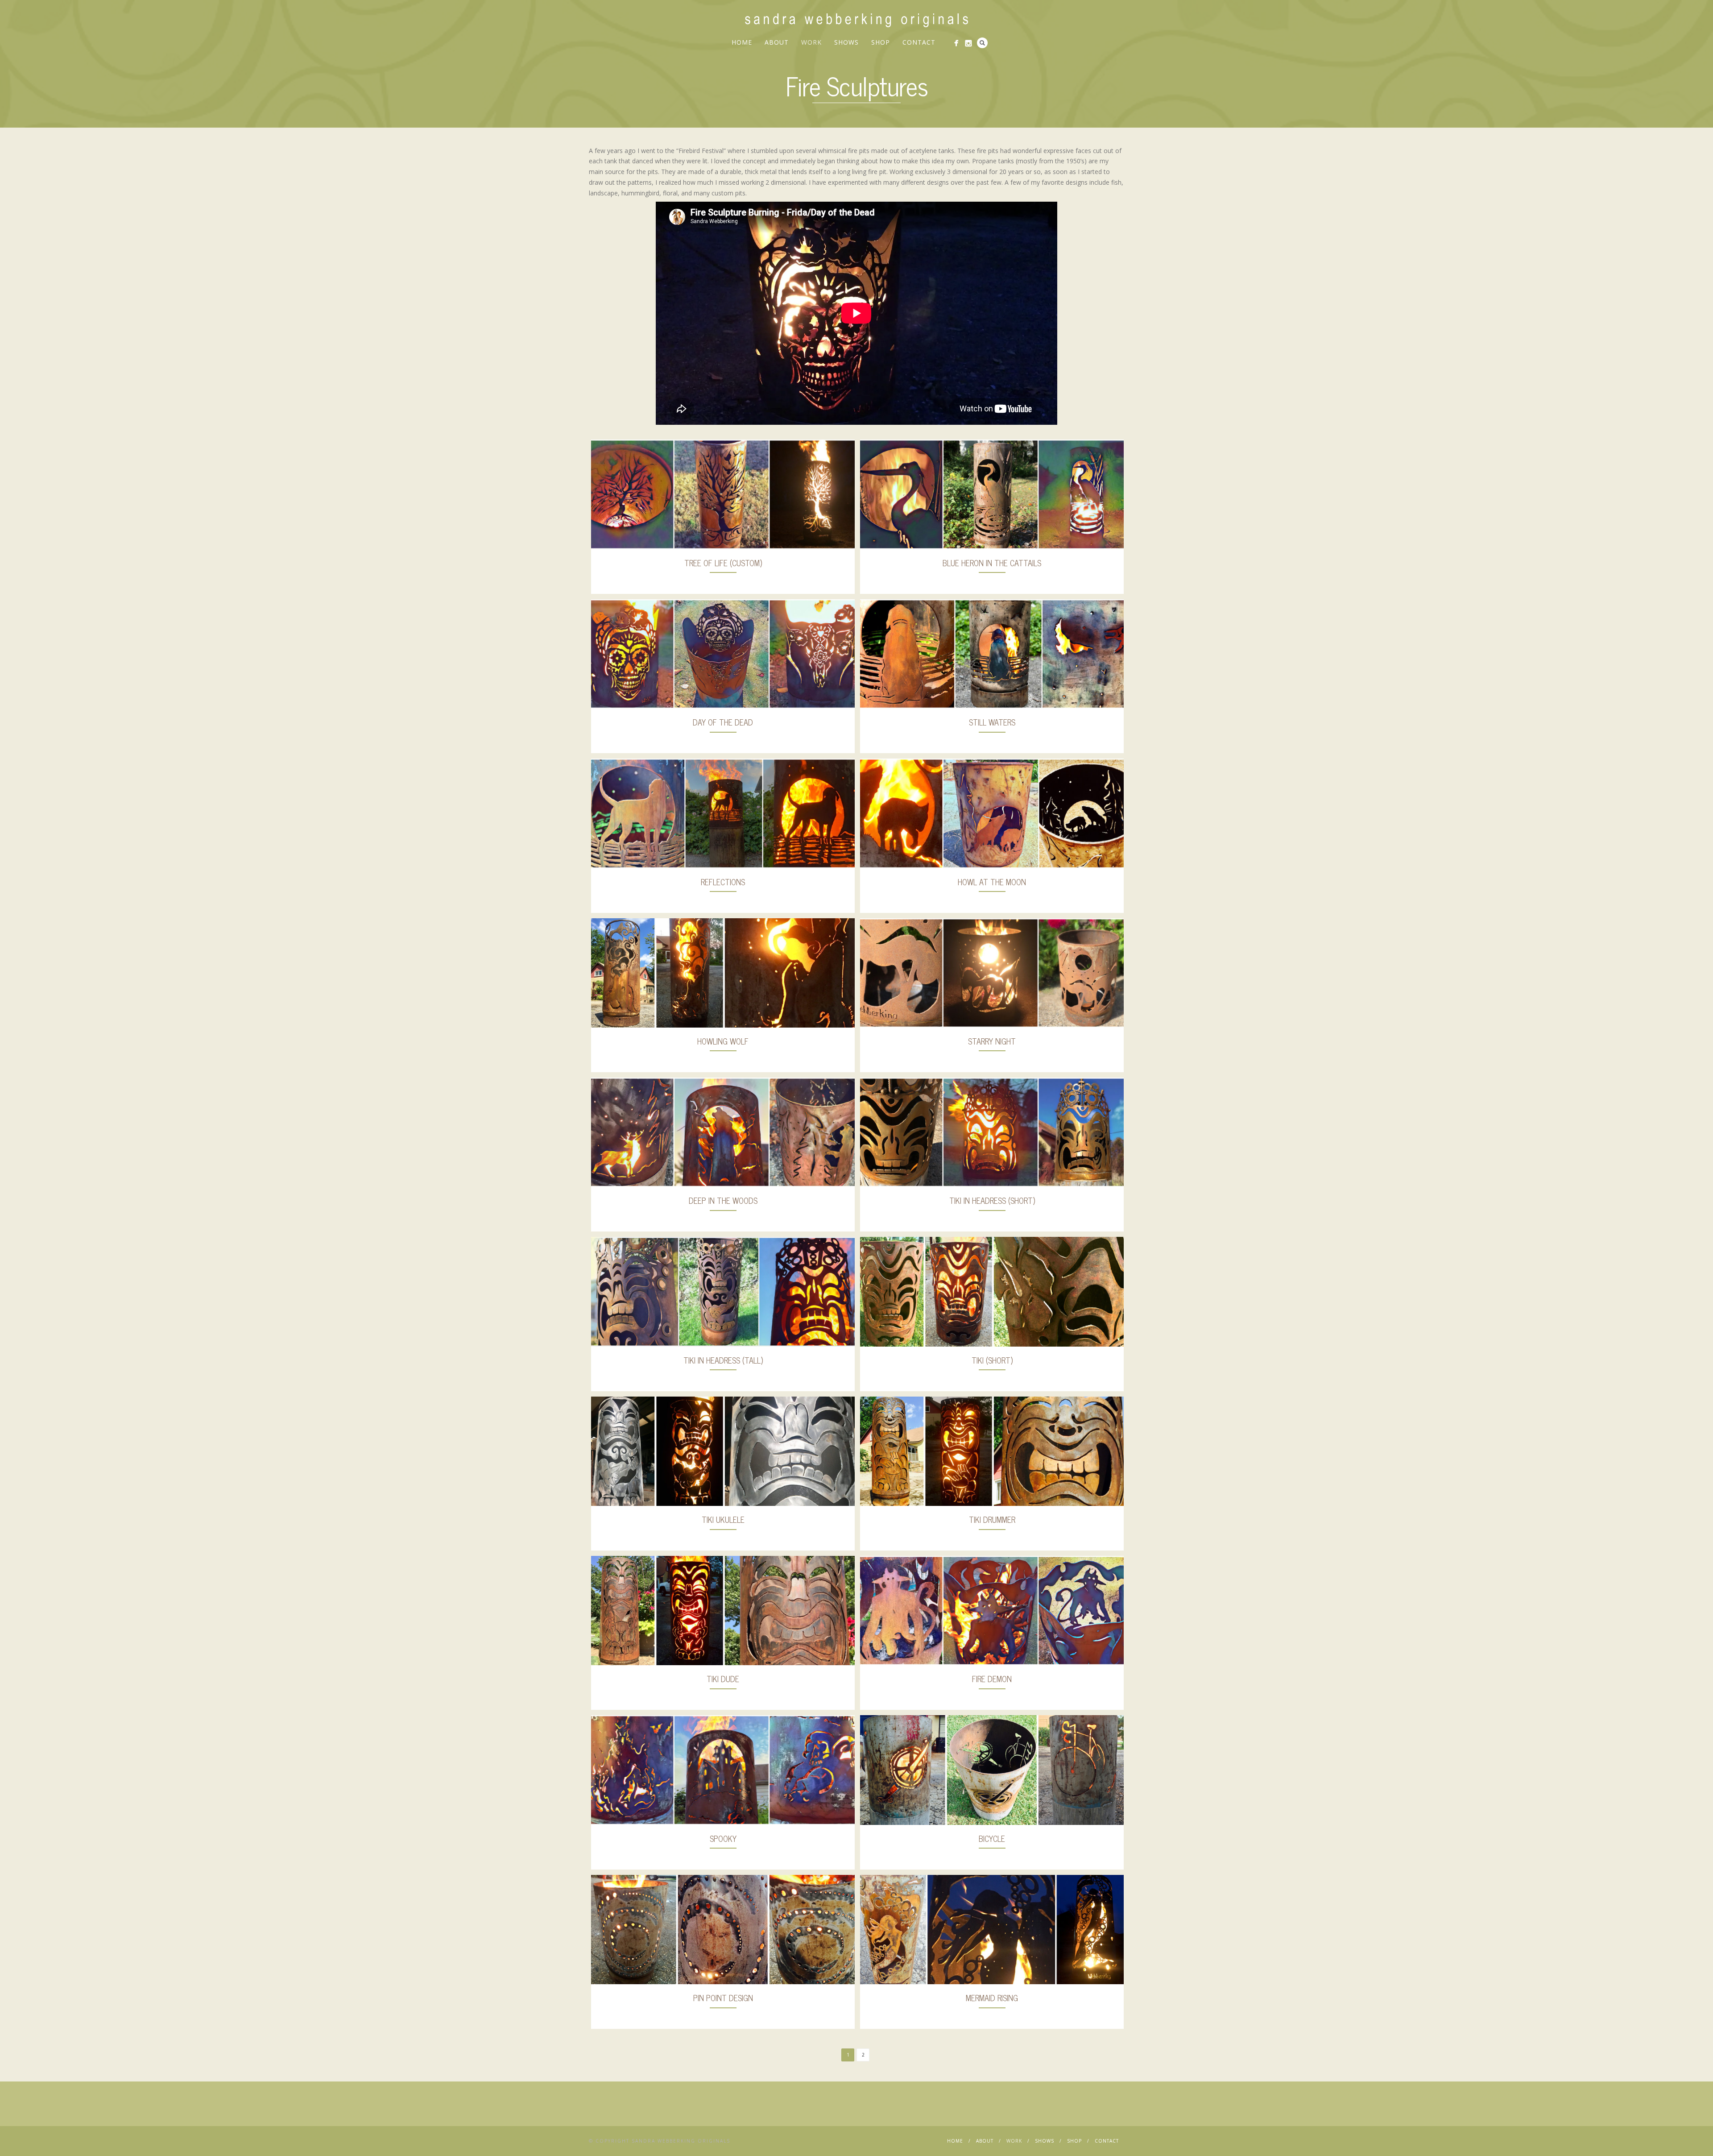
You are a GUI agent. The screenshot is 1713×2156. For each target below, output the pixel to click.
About (777, 42)
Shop (881, 42)
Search (982, 43)
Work (811, 42)
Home (742, 42)
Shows (846, 42)
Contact (919, 42)
